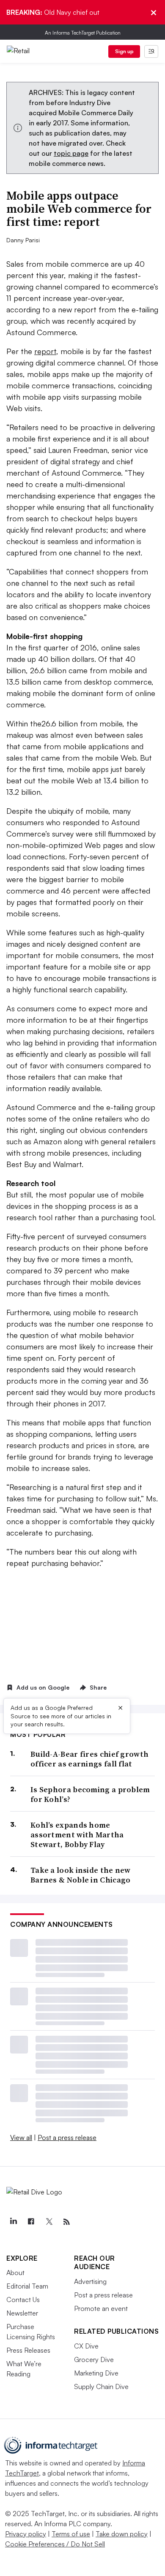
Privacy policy (26, 2534)
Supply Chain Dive (101, 2386)
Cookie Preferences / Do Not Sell (55, 2544)
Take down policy (122, 2534)
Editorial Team (27, 2286)
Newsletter (22, 2313)
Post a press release (67, 2137)
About (15, 2273)
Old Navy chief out (53, 12)
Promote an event (101, 2308)
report (45, 351)
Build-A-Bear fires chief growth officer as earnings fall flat (89, 1759)
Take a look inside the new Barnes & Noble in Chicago (81, 1875)
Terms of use (71, 2534)
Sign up (124, 51)
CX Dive (86, 2346)
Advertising (90, 2281)
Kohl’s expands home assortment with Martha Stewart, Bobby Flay (77, 1835)
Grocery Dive (94, 2359)
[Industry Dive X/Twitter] (49, 2222)
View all (21, 2137)
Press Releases (28, 2350)
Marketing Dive (96, 2373)
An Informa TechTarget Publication (83, 33)
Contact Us (23, 2300)
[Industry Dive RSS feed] (66, 2222)
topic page (71, 153)
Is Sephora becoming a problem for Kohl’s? (90, 1795)
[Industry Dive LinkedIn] (13, 2222)
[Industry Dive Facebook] (31, 2222)
